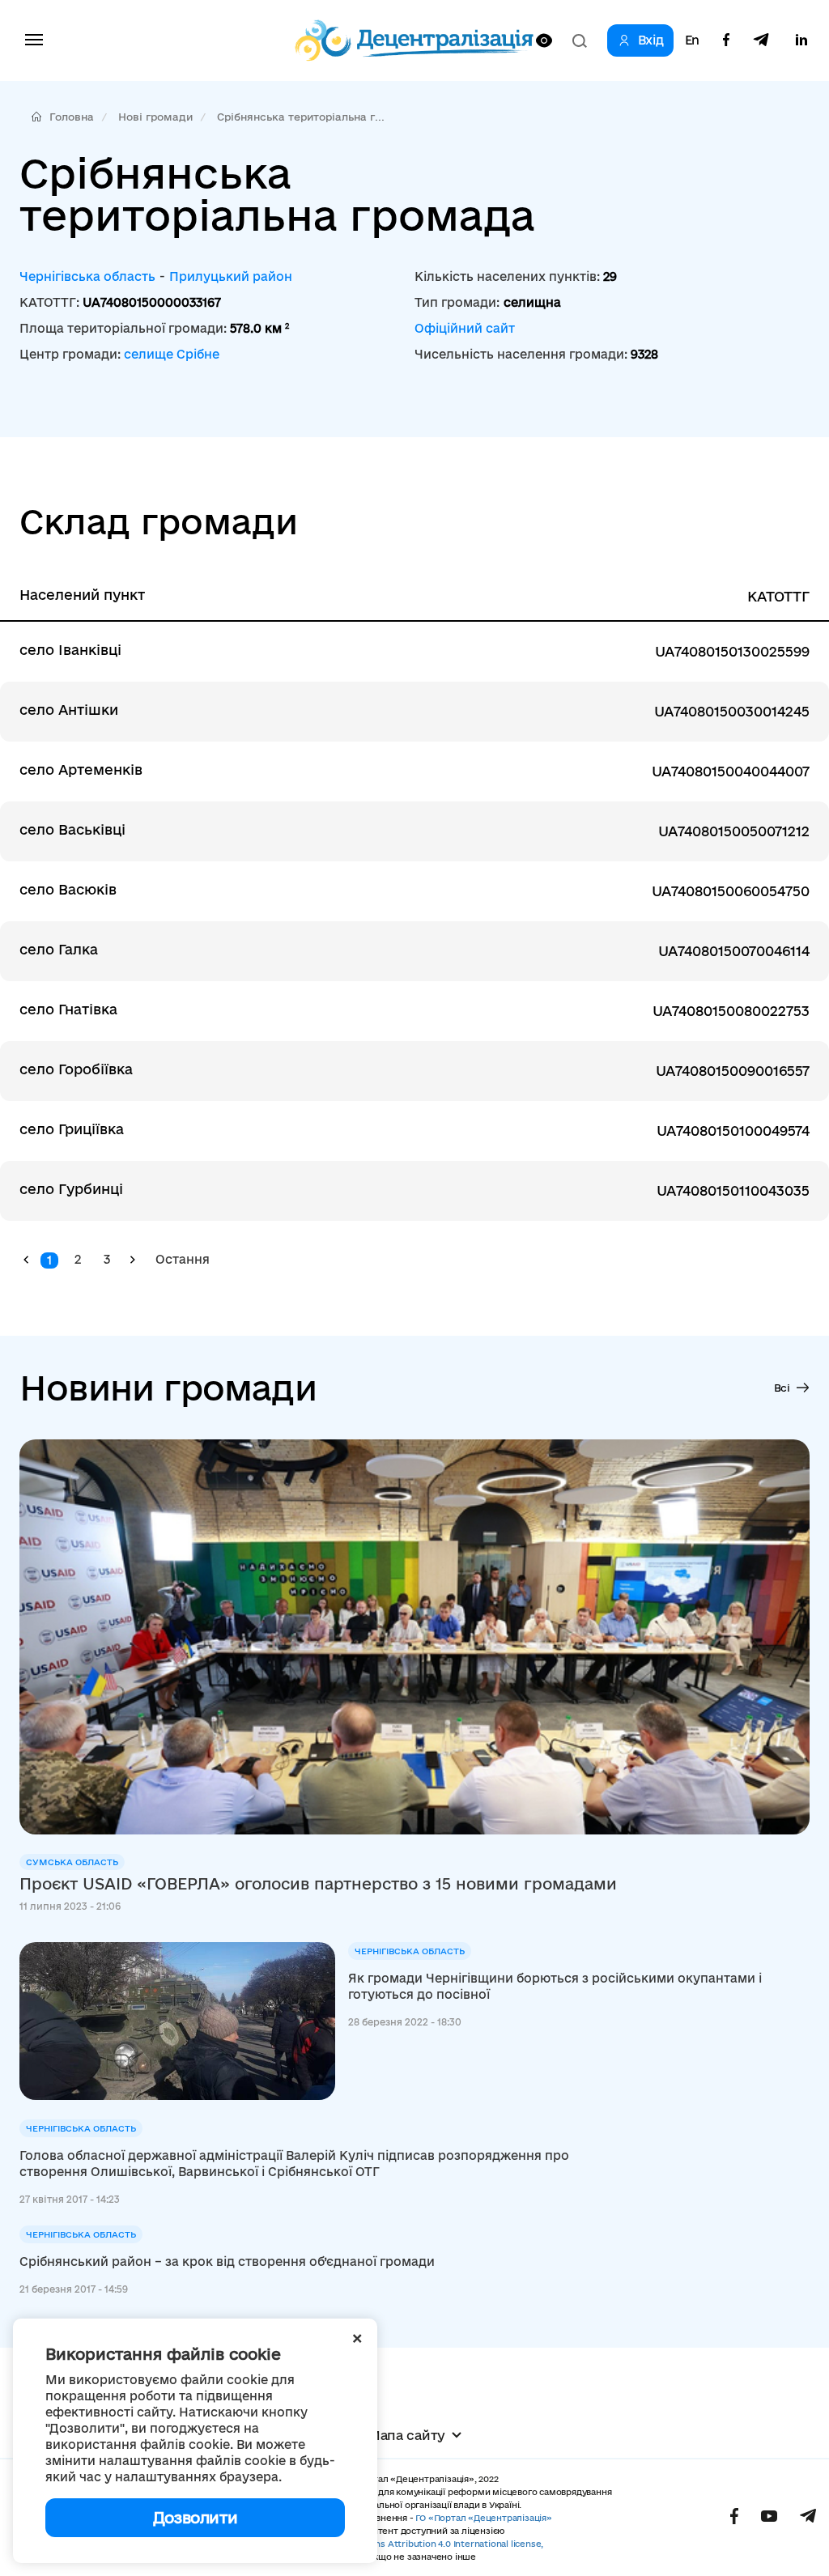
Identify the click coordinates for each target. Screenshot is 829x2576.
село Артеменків (81, 769)
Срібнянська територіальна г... (301, 117)
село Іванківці (70, 650)
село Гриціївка (72, 1129)
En (692, 40)
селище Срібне (172, 354)
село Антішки (69, 710)
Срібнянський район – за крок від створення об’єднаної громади (227, 2261)
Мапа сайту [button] (406, 2435)
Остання (183, 1259)
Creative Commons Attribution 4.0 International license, (422, 2544)
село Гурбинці (71, 1189)
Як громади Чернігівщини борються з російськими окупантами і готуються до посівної (555, 1986)
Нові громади (155, 117)
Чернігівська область (87, 276)
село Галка (59, 949)
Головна (72, 117)
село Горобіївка (76, 1069)
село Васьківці (72, 829)
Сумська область (72, 1862)
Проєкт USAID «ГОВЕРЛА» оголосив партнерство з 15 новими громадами (318, 1884)
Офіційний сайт (465, 328)
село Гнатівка (68, 1009)
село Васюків (68, 889)
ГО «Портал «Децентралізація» (483, 2518)
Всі (782, 1388)
